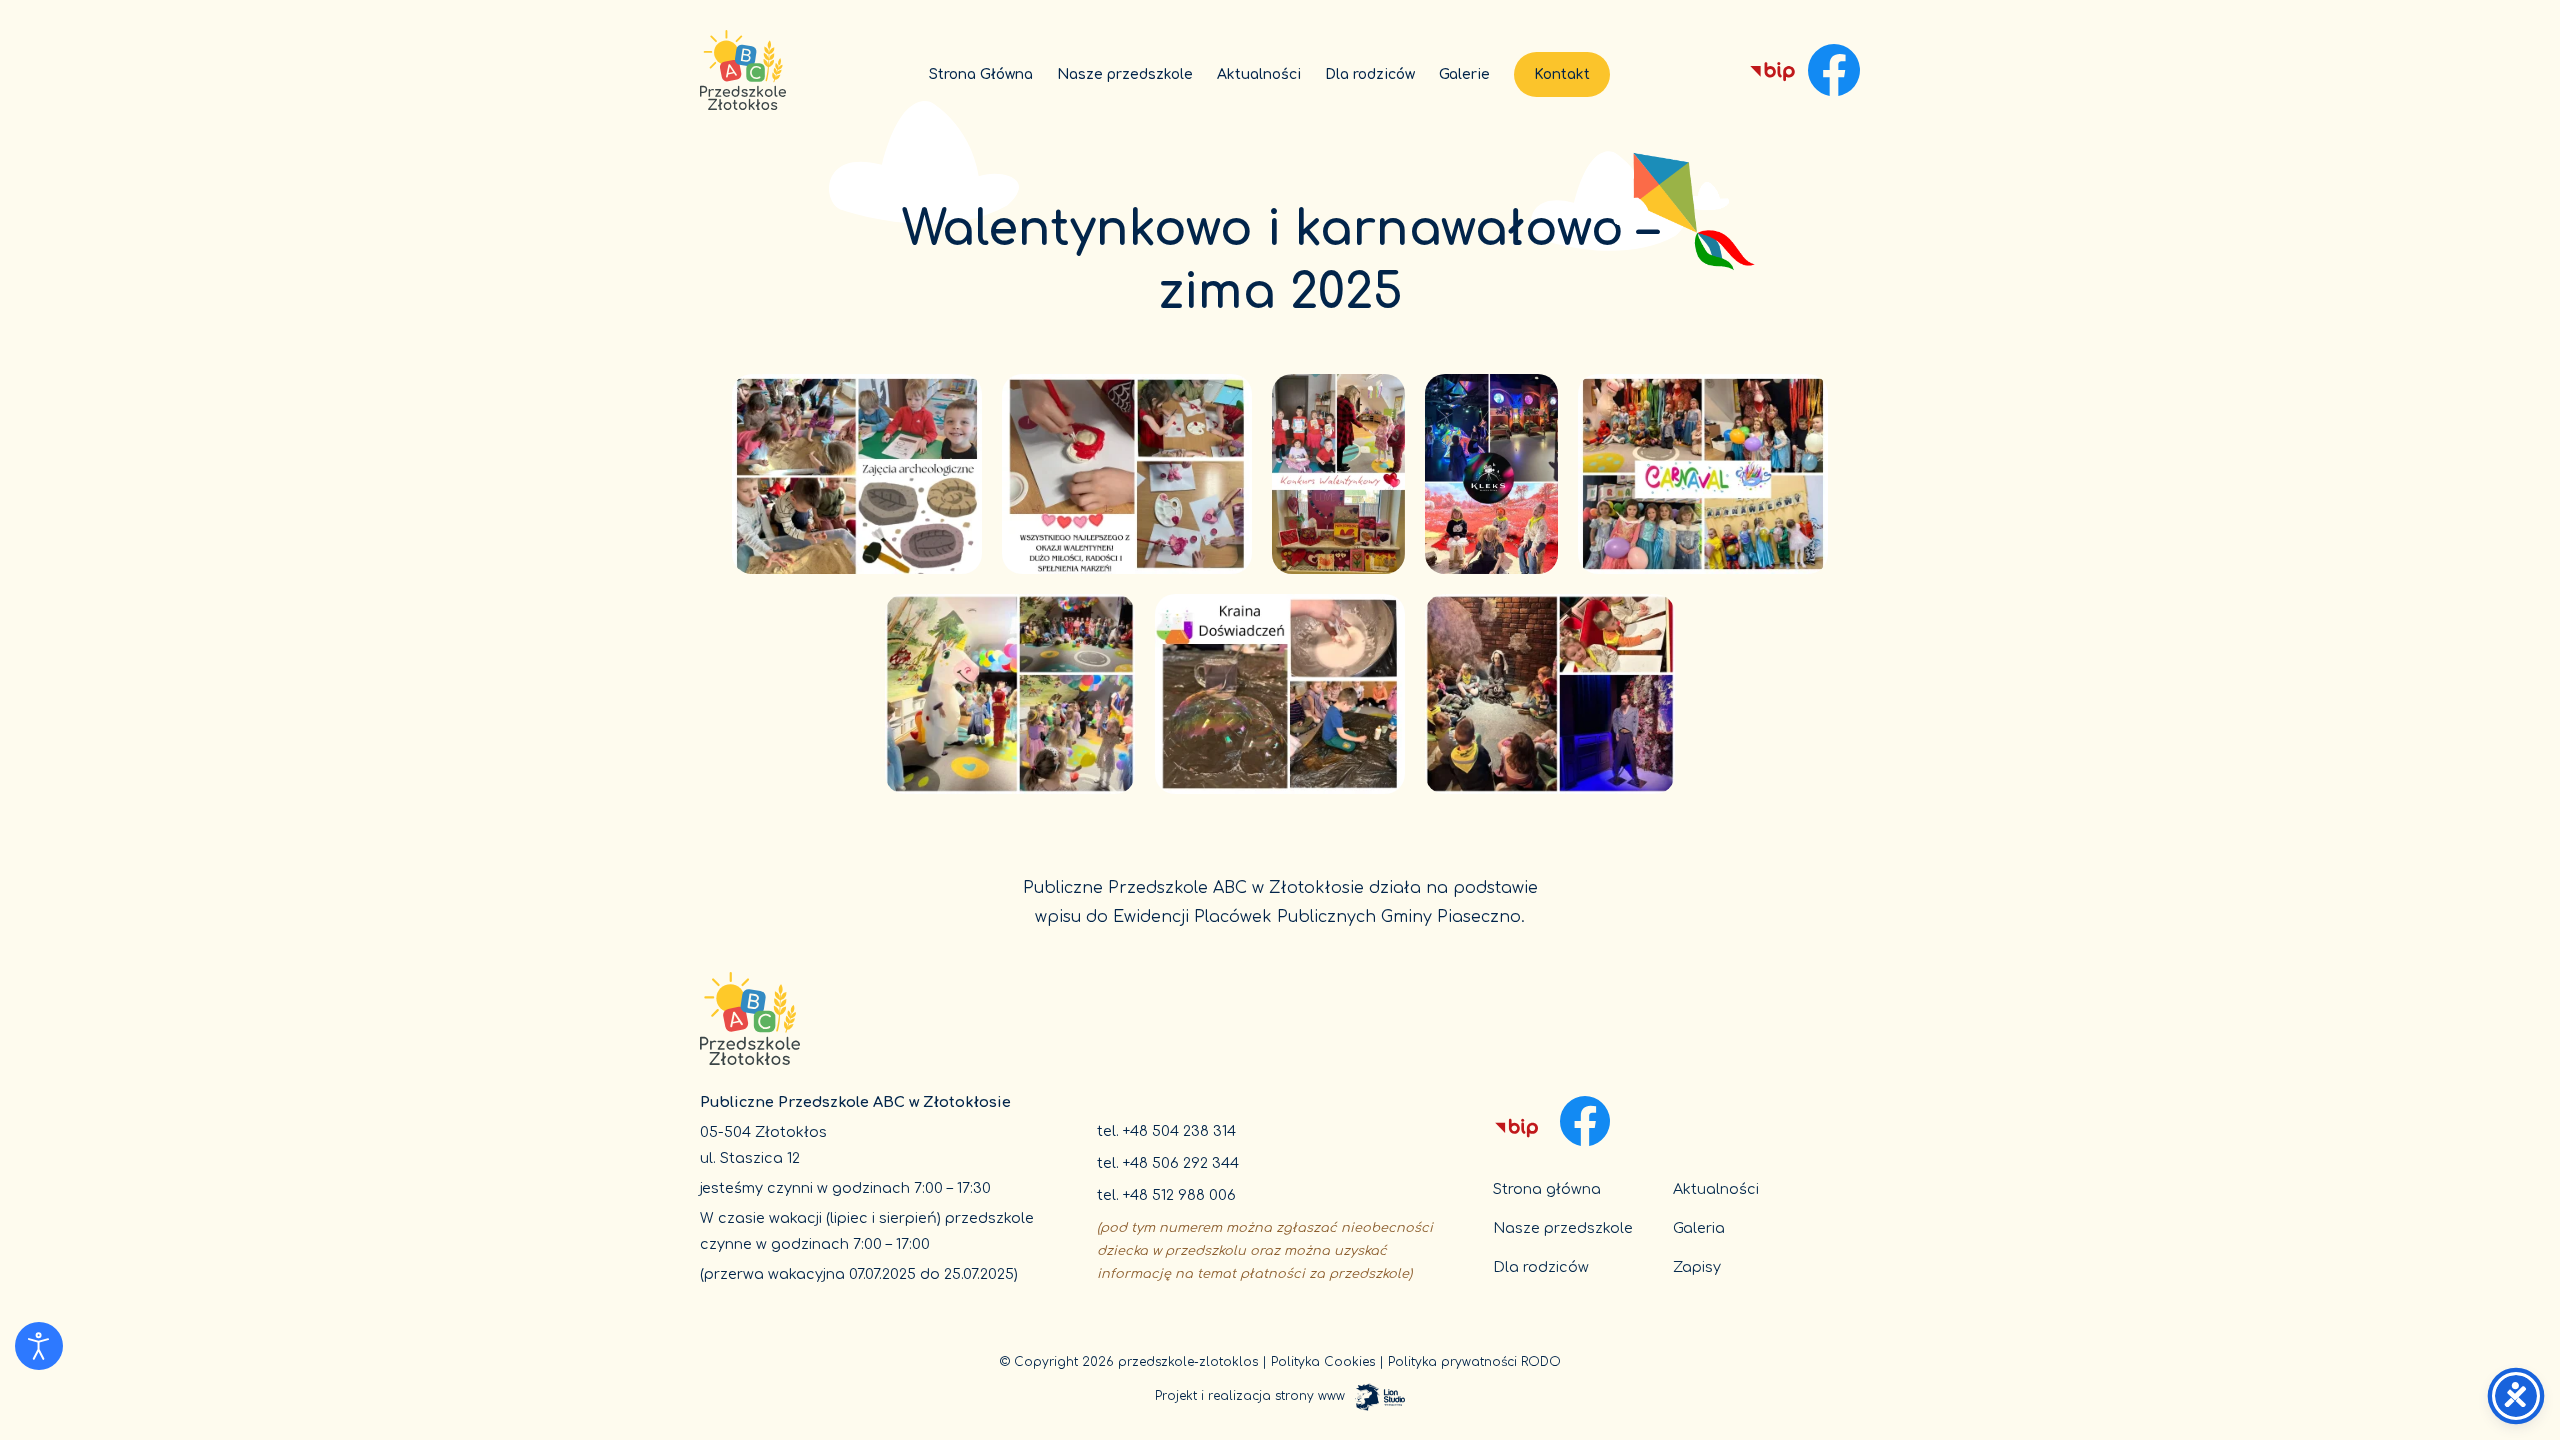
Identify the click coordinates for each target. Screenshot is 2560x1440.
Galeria (1699, 1228)
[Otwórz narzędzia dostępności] (39, 1346)
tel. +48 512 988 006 (1166, 1195)
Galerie (1464, 74)
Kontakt (1562, 74)
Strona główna (1547, 1189)
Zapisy (1697, 1267)
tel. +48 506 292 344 (1168, 1163)
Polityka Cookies (1323, 1362)
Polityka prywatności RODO (1474, 1362)
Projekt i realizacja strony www (1250, 1396)
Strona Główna (981, 74)
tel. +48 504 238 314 (1166, 1131)
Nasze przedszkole (1125, 74)
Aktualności (1259, 74)
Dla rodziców (1370, 74)
